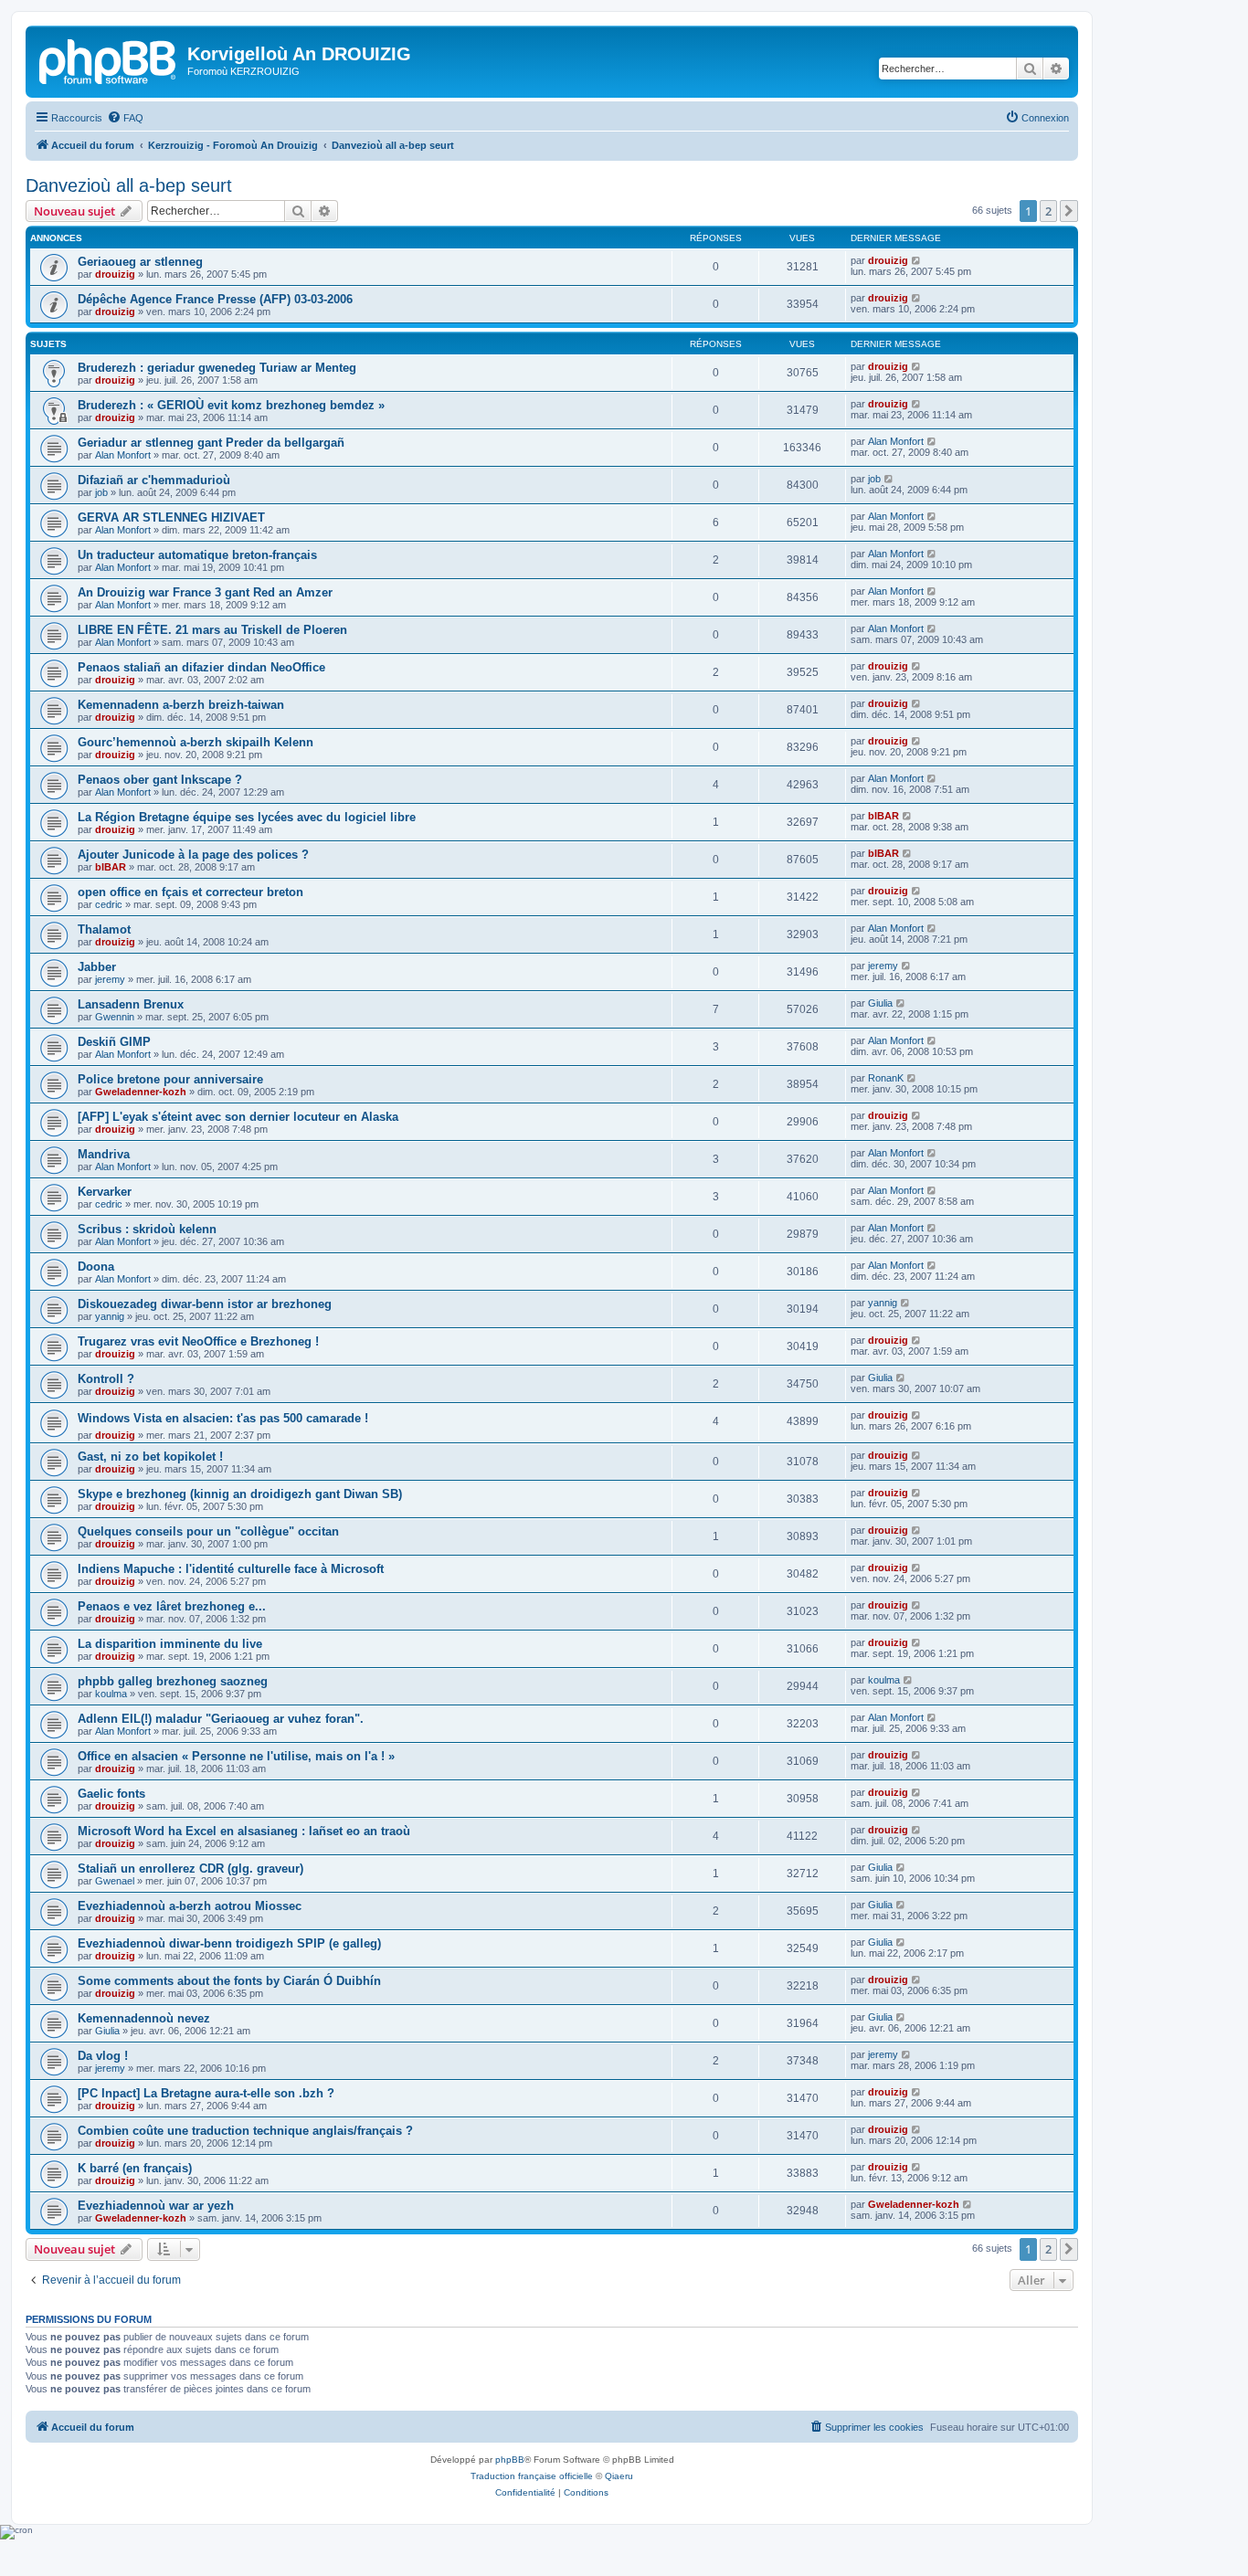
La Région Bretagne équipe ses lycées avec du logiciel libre (247, 817)
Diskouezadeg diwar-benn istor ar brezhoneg (205, 1304)
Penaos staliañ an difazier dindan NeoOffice (201, 667)
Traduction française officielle (532, 2476)
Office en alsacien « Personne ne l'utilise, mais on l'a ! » (236, 1756)
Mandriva (104, 1154)
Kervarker (105, 1192)
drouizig (115, 274)
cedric (109, 904)
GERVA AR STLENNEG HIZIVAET (171, 517)
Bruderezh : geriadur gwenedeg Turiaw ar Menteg (217, 368)
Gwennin (115, 1017)
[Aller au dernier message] (917, 260)
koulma (111, 1694)
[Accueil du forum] (109, 59)
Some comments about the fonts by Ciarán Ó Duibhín (229, 1981)
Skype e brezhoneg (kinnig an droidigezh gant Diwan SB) (240, 1494)
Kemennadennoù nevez (144, 2018)
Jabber (97, 967)
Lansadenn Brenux (131, 1004)
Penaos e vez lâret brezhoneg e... (172, 1606)
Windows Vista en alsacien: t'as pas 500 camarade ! (223, 1418)
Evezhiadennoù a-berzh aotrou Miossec (190, 1906)
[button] (1069, 211)
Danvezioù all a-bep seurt (129, 185)
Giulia (880, 1003)
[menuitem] (125, 118)
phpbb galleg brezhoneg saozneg (173, 1681)
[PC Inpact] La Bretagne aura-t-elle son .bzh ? (206, 2093)
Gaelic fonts (111, 1794)
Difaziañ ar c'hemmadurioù (154, 480)
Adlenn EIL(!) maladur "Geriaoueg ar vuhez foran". (221, 1719)
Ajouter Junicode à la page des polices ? (193, 855)
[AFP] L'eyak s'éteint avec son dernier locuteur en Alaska (238, 1117)
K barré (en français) (135, 2168)
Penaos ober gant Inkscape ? (160, 780)
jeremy (110, 979)
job (101, 492)
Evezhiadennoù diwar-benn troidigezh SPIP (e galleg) (229, 1943)
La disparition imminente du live (170, 1644)
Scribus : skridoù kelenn (147, 1229)
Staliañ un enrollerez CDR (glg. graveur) (190, 1869)
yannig (110, 1316)
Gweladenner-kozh (141, 1092)
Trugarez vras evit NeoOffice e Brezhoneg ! (198, 1341)
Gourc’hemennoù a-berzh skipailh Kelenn (196, 742)
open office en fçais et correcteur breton (190, 892)
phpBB (510, 2460)
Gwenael (115, 1881)
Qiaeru (619, 2476)
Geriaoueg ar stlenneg (140, 262)
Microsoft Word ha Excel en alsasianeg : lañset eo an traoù (244, 1831)
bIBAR (883, 816)
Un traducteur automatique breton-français (197, 555)
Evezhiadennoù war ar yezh (156, 2206)
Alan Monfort (123, 455)
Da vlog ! (103, 2056)
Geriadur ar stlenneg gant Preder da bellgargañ (211, 443)
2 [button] (1048, 211)
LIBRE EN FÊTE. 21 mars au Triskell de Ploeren (212, 630)
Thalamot (104, 929)
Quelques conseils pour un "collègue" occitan (208, 1531)
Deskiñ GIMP (114, 1042)
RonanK (886, 1078)
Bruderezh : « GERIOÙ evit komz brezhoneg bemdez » (231, 405)
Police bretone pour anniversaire (170, 1079)
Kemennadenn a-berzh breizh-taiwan (181, 705)
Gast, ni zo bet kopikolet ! (150, 1457)
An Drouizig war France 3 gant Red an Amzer (205, 592)
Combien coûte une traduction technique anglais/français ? (245, 2131)
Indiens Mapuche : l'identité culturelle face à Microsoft (231, 1569)
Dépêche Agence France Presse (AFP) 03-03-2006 (215, 299)
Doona (96, 1267)
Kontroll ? (106, 1379)
